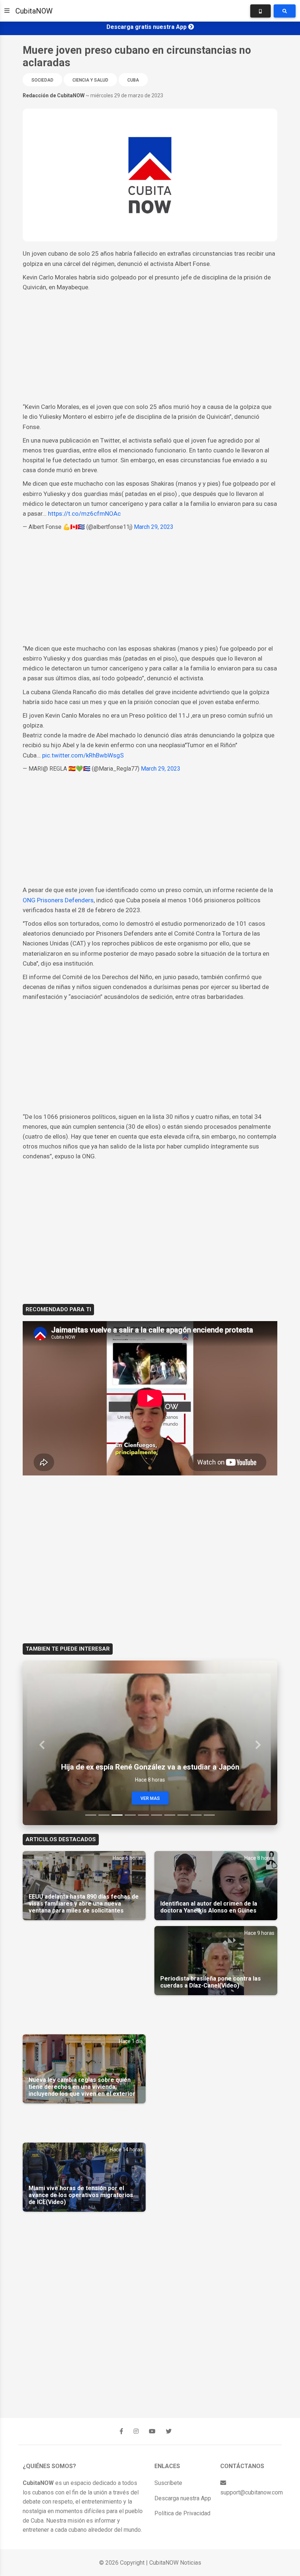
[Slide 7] (170, 1815)
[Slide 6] (157, 1815)
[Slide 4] (130, 1815)
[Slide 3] (117, 1815)
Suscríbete (168, 2483)
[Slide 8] (183, 1815)
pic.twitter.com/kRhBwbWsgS (83, 755)
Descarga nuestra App (183, 2498)
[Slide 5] (143, 1815)
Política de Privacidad (182, 2513)
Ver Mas (150, 1798)
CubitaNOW (34, 11)
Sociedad (42, 80)
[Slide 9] (196, 1815)
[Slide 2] (104, 1815)
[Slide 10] (209, 1815)
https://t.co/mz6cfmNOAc (84, 514)
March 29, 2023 (154, 527)
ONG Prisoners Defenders (58, 900)
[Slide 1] (91, 1815)
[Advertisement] (150, 347)
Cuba (133, 80)
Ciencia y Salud (90, 80)
